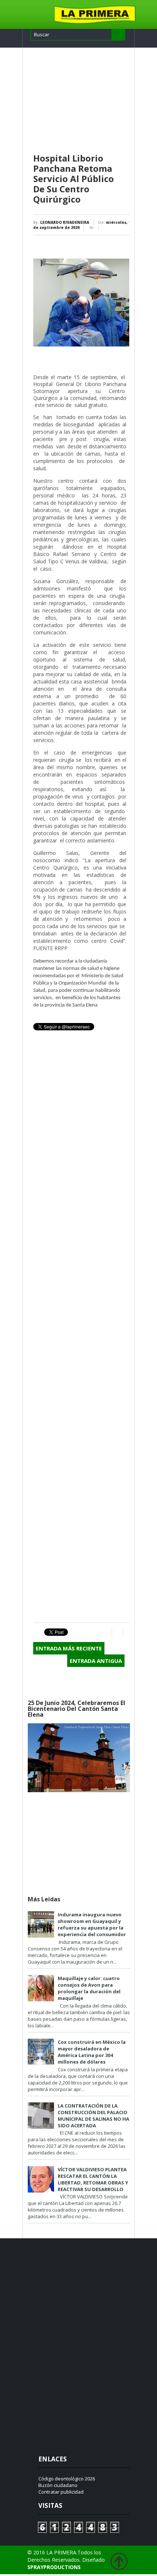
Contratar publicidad (61, 2492)
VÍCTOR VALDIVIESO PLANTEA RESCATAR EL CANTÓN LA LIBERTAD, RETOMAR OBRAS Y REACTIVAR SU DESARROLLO (93, 2179)
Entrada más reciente (69, 1648)
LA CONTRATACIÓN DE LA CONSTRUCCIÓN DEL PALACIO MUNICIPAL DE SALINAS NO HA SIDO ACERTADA (93, 2116)
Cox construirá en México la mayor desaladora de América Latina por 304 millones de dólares (92, 2052)
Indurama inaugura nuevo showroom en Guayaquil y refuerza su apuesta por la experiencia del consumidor (92, 1924)
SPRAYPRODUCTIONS (54, 2567)
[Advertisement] (81, 101)
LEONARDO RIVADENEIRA (65, 222)
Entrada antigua (96, 1661)
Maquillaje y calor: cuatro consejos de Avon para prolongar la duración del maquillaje (89, 1988)
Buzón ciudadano (58, 2485)
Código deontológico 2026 (67, 2479)
